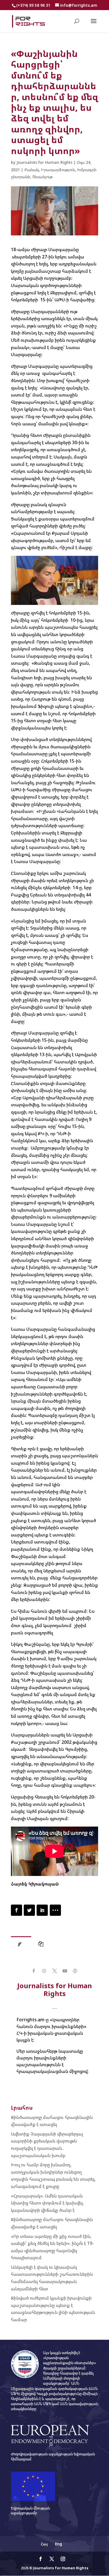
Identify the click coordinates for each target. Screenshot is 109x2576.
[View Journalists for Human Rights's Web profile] (75, 1971)
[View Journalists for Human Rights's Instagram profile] (44, 1971)
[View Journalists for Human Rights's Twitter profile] (54, 1971)
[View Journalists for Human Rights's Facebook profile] (34, 1971)
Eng (59, 2544)
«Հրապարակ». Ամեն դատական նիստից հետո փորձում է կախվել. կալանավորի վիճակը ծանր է (47, 2203)
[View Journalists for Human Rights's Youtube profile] (65, 1971)
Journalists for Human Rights (44, 162)
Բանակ (32, 170)
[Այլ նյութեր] (42, 1945)
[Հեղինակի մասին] (21, 1945)
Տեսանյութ (42, 177)
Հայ (44, 2544)
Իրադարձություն (58, 170)
